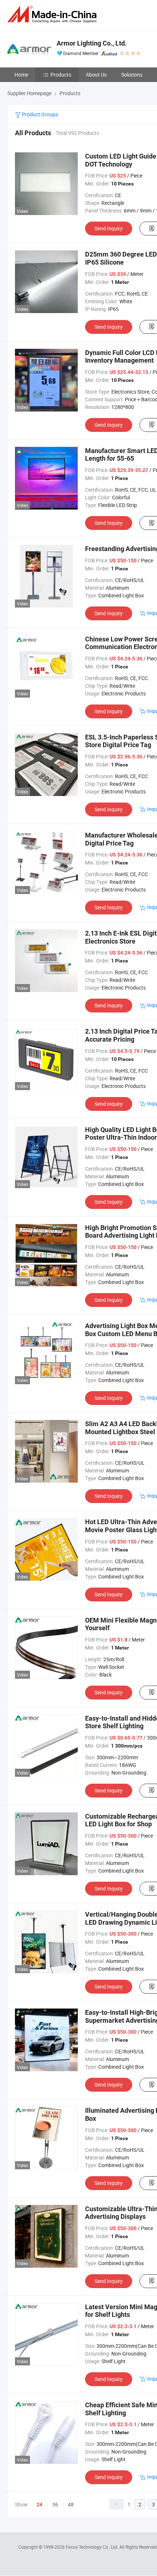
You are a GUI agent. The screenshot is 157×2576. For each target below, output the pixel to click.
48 (71, 2504)
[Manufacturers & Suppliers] (53, 14)
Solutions (132, 75)
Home (21, 75)
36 (55, 2504)
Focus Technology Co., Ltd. (93, 2547)
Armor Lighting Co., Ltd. (92, 43)
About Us (96, 75)
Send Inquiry (109, 228)
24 (39, 2505)
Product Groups (39, 114)
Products (61, 75)
